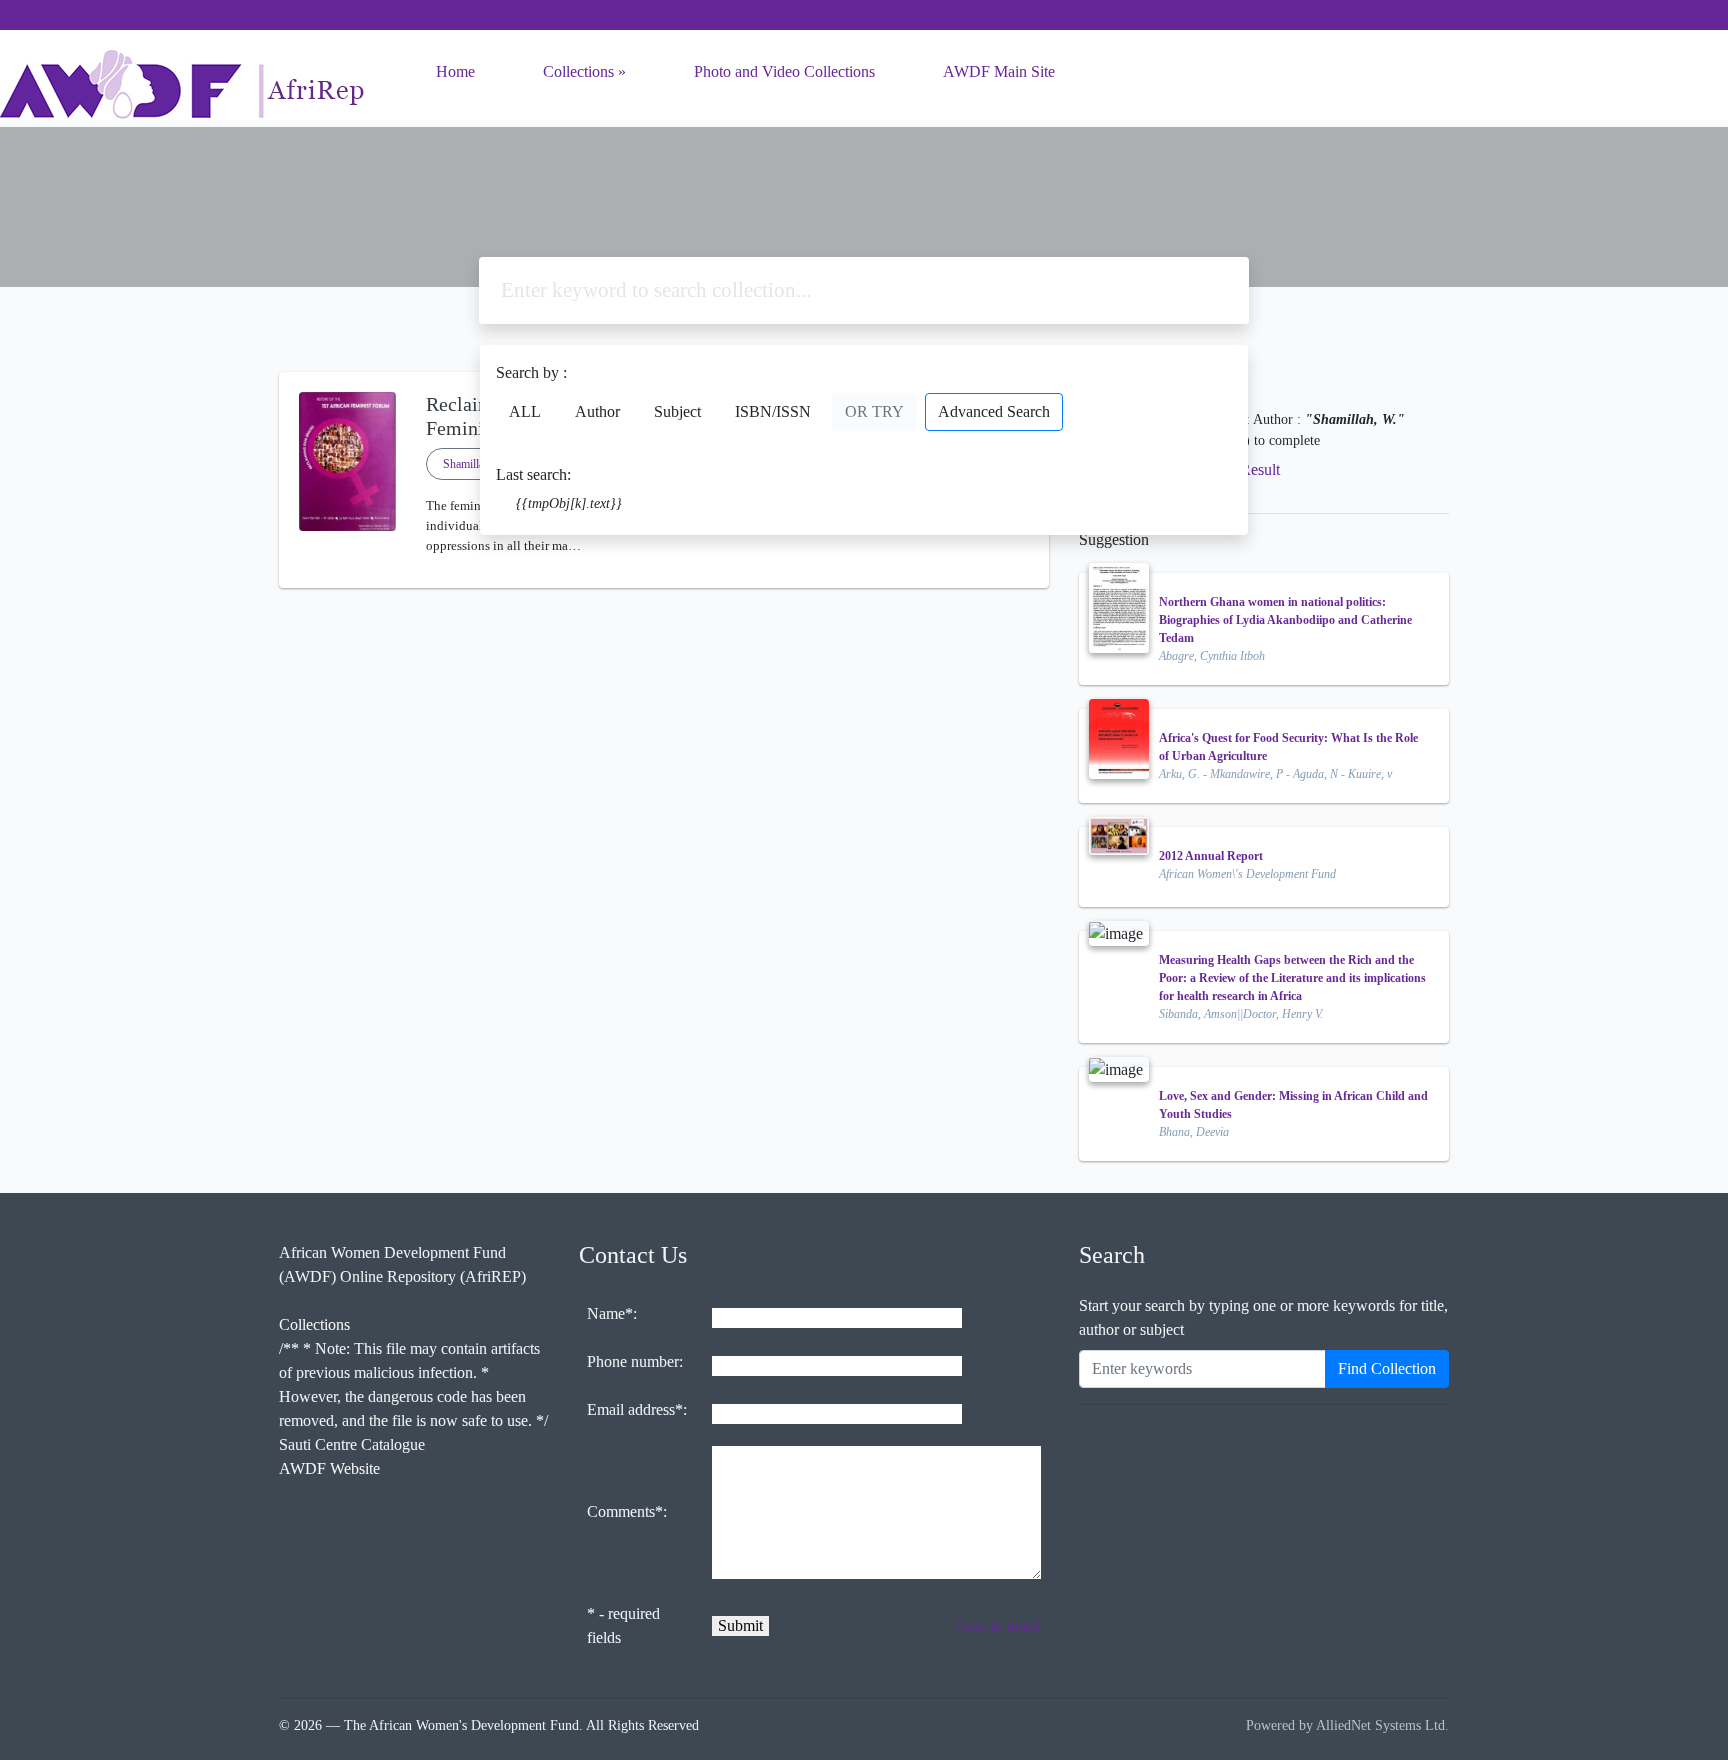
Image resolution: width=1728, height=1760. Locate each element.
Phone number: (635, 1361)
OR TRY (874, 411)
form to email (999, 1625)
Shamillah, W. (476, 464)
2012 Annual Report (1211, 856)
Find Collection (1387, 1368)
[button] (664, 572)
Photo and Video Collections (784, 71)
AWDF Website (329, 1468)
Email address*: (637, 1409)
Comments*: (627, 1511)
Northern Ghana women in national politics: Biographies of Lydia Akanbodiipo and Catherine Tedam (1285, 620)
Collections (578, 71)
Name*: (612, 1313)
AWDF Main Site (999, 71)
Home (455, 71)
